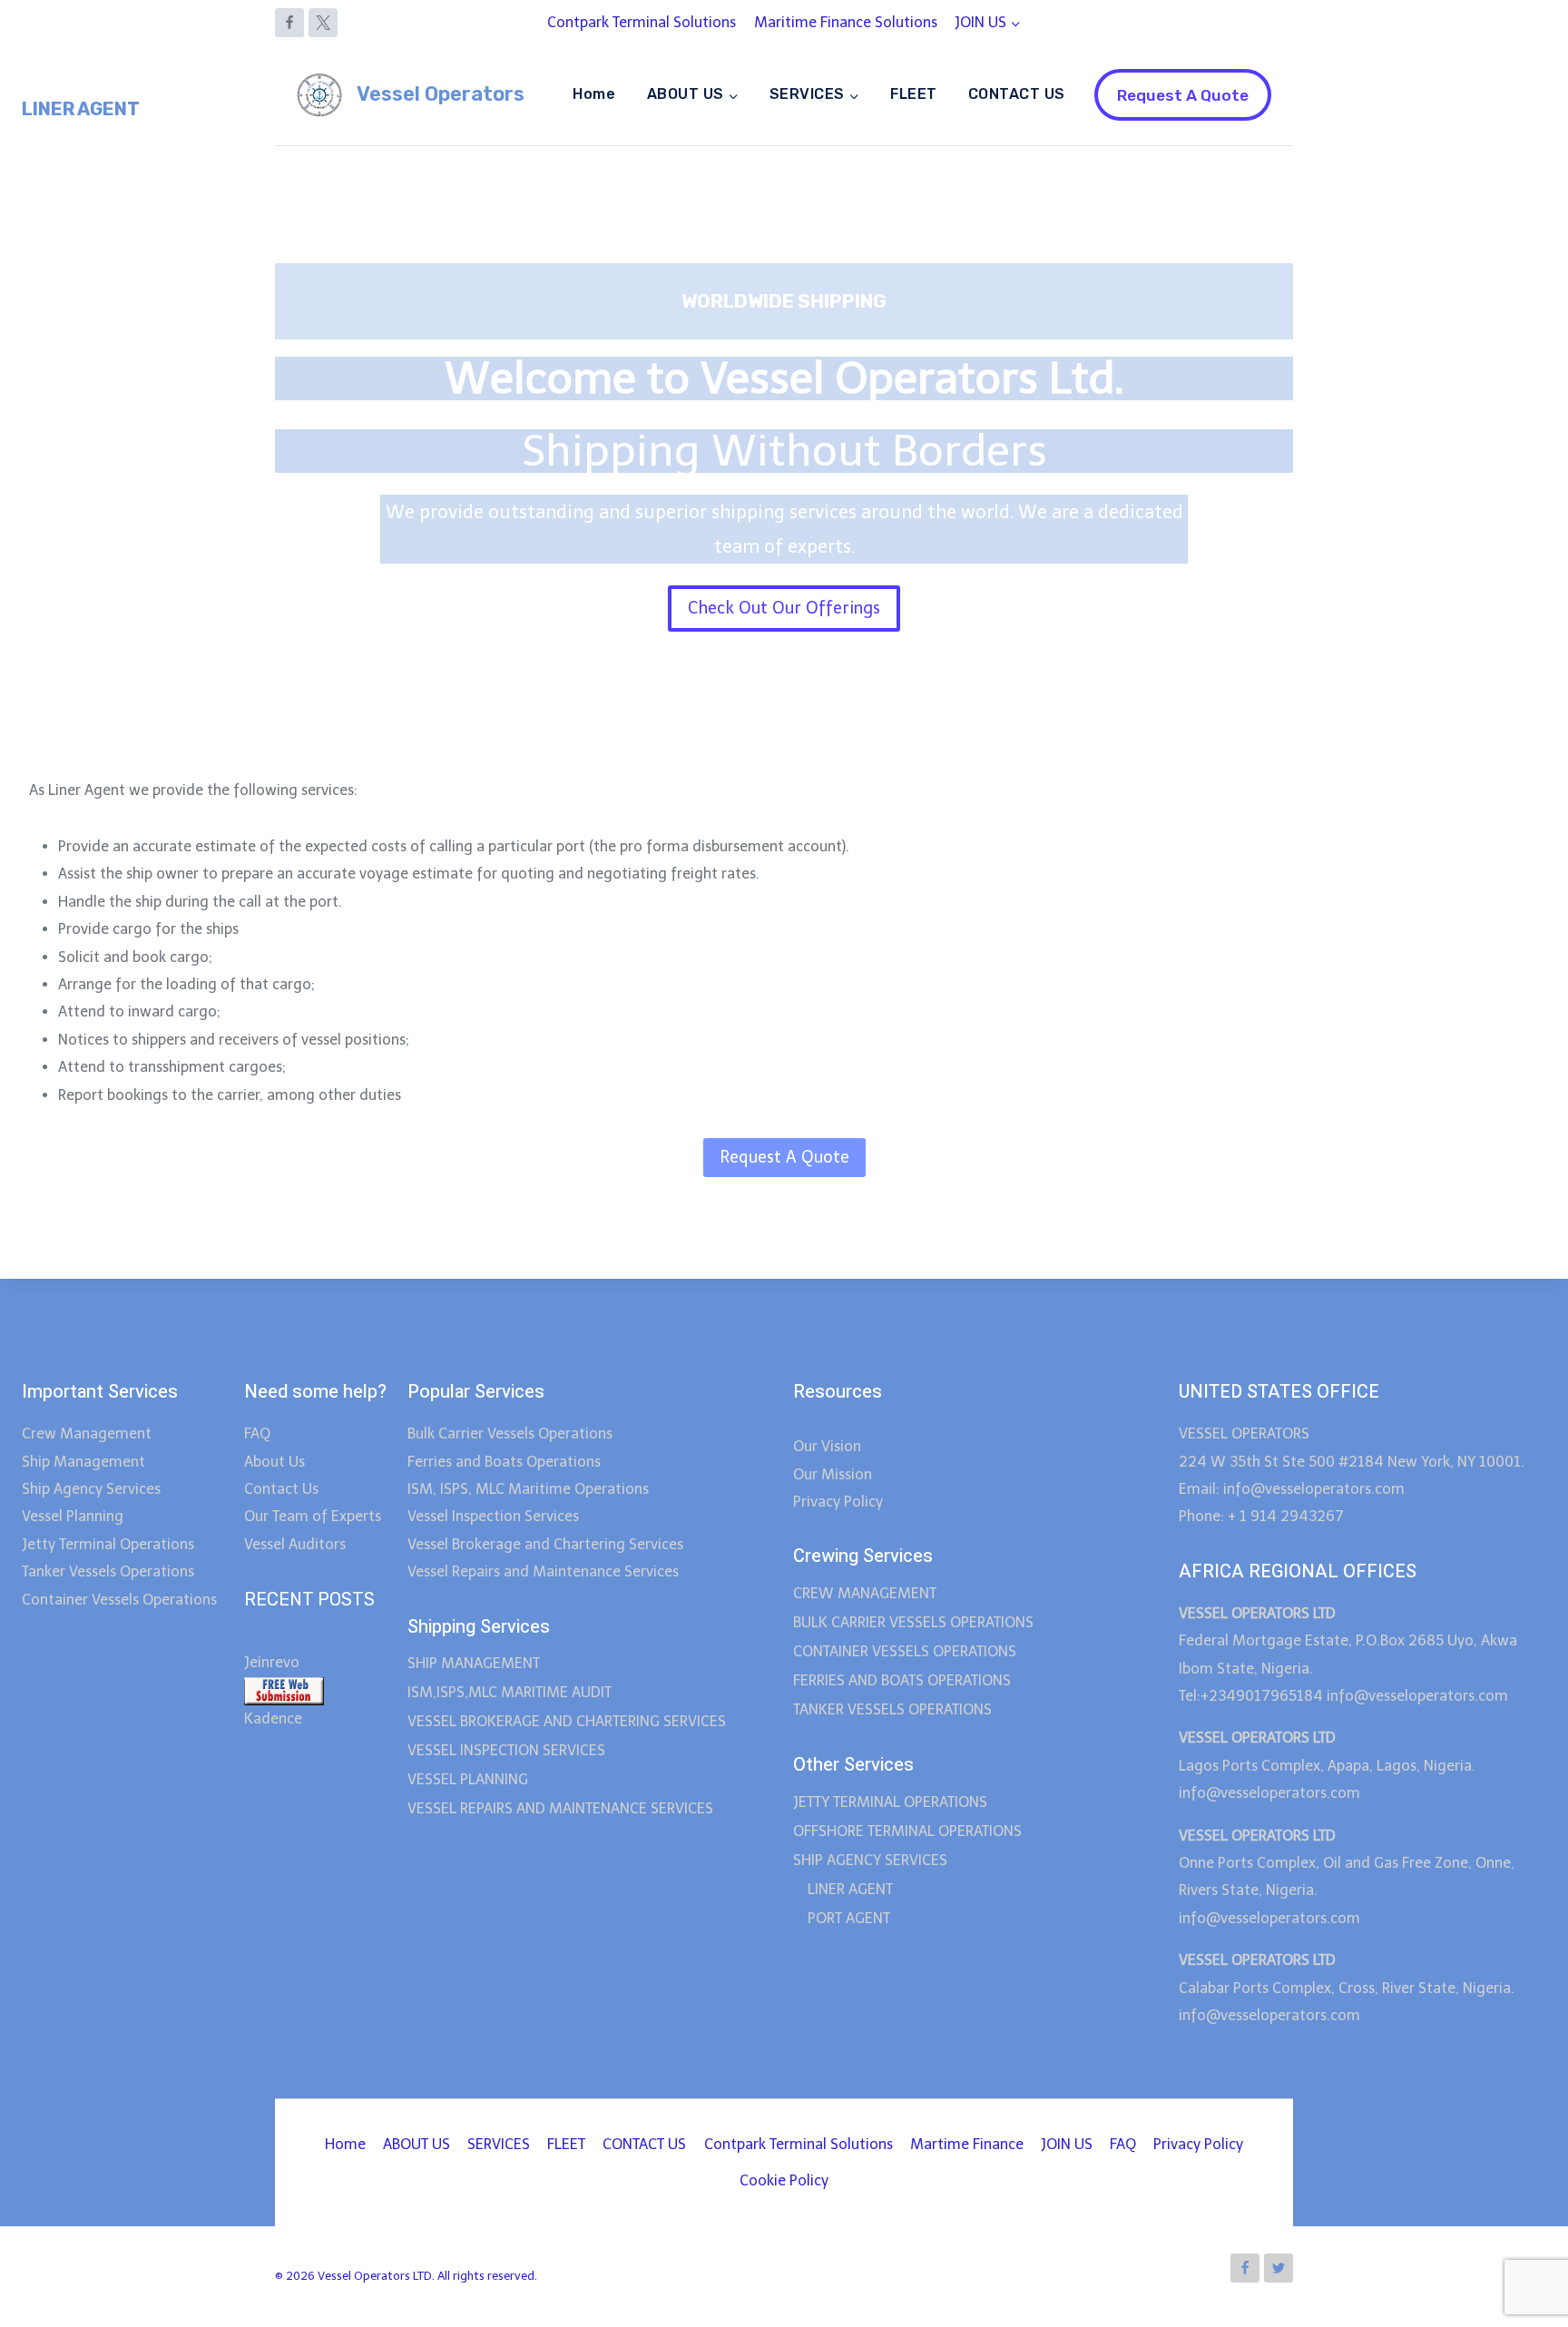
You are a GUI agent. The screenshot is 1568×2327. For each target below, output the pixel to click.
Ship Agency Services (91, 1489)
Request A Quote (1183, 95)
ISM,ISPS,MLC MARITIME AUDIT (510, 1692)
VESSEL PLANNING (468, 1779)
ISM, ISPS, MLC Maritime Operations (528, 1489)
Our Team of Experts (313, 1516)
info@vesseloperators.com (1419, 1696)
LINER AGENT (850, 1889)
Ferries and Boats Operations (504, 1462)
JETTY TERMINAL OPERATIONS (890, 1802)
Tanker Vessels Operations (108, 1571)
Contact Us (281, 1489)
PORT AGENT (849, 1918)
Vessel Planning (73, 1516)
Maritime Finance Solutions (846, 22)
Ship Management (83, 1462)
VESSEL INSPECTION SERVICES (506, 1750)
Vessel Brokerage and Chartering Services (545, 1544)
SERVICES (499, 2144)
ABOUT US (416, 2144)
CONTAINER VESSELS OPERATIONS (905, 1651)
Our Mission (833, 1474)
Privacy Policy (838, 1502)
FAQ (257, 1434)
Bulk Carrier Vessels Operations (510, 1434)
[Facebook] (289, 23)
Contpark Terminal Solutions (642, 22)
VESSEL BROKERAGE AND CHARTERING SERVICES (567, 1721)
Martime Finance (967, 2144)
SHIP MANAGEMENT (474, 1663)
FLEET (913, 94)
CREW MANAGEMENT (865, 1593)
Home (594, 94)
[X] (323, 23)
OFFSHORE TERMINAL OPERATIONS (907, 1831)
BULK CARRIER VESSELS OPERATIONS (913, 1622)
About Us (274, 1462)
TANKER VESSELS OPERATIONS (892, 1709)
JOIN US (1067, 2144)
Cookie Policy (784, 2180)
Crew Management (88, 1434)
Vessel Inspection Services (493, 1516)
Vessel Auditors (295, 1544)
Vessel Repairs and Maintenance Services (543, 1571)
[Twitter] (1279, 2268)
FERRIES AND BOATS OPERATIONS (902, 1680)
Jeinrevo (272, 1662)
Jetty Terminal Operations (108, 1544)
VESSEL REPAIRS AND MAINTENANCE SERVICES (560, 1808)
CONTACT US (1017, 94)
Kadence (273, 1718)
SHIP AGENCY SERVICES (870, 1860)
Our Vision (827, 1446)
